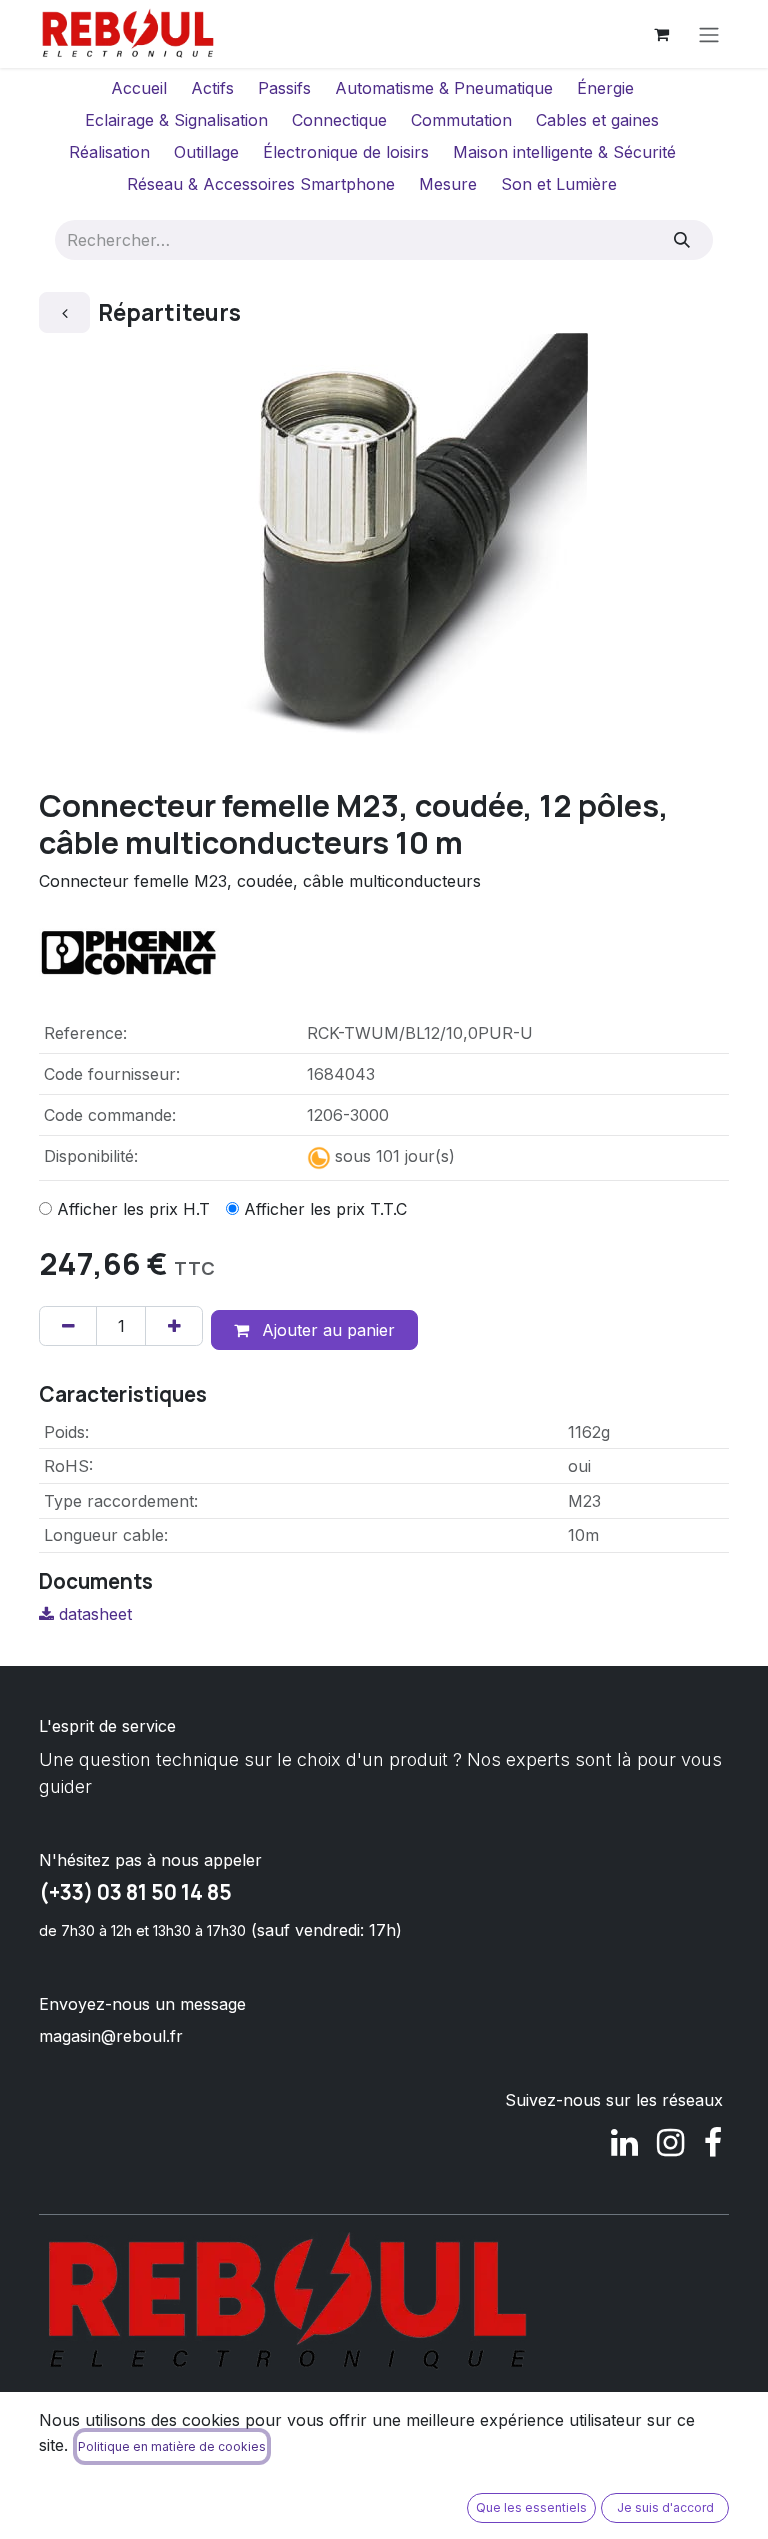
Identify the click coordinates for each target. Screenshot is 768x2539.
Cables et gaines (597, 120)
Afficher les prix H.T (133, 1209)
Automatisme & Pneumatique (444, 88)
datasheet (93, 1614)
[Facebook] (713, 2143)
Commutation (461, 120)
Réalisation (109, 152)
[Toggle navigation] (709, 34)
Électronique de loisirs (346, 152)
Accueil (139, 88)
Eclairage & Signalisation (176, 120)
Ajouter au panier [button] (326, 1330)
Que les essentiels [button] (531, 2507)
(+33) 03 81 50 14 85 (135, 1892)
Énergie (605, 88)
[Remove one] (68, 1326)
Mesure (448, 184)
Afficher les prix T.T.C (325, 1209)
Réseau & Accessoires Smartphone (261, 184)
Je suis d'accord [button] (665, 2507)
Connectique (339, 120)
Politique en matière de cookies (172, 2446)
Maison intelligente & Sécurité (564, 152)
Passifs (284, 88)
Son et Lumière (559, 184)
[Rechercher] (682, 240)
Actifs (212, 88)
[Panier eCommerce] (661, 34)
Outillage (206, 152)
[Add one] (174, 1326)
